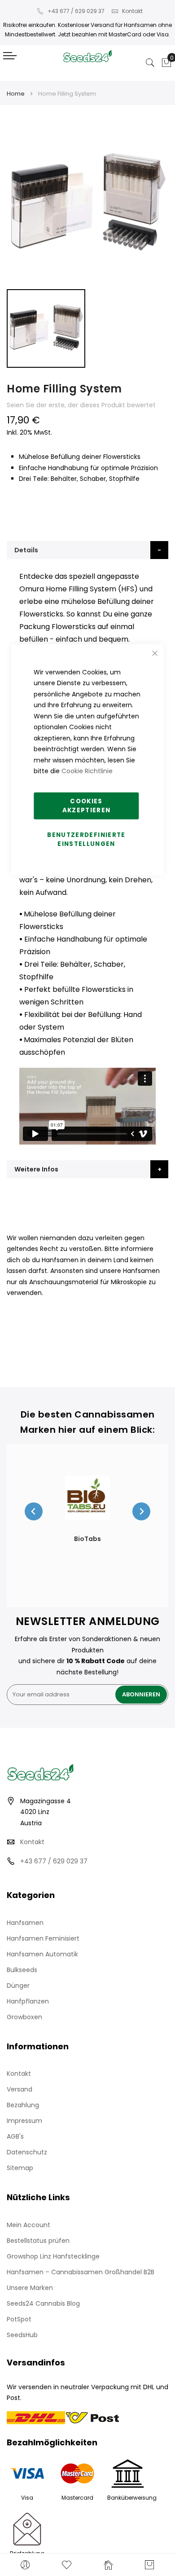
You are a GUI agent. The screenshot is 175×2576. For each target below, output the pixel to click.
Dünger (18, 1986)
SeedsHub (22, 2335)
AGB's (15, 2136)
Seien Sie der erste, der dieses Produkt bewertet (81, 405)
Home (16, 94)
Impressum (24, 2121)
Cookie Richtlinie (87, 771)
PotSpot (19, 2319)
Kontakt (132, 11)
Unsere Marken (30, 2288)
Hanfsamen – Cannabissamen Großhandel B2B (81, 2272)
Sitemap (20, 2168)
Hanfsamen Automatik (42, 1954)
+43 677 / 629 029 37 (76, 11)
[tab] (87, 550)
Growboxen (24, 2017)
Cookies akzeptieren (87, 805)
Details (26, 550)
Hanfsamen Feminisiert (43, 1938)
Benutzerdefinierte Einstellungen (86, 839)
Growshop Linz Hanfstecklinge (53, 2256)
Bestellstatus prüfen (38, 2241)
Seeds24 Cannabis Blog (43, 2303)
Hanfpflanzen (28, 2001)
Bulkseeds (22, 1970)
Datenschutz (27, 2152)
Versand (20, 2089)
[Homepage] (108, 2565)
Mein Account (28, 2225)
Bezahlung (23, 2105)
